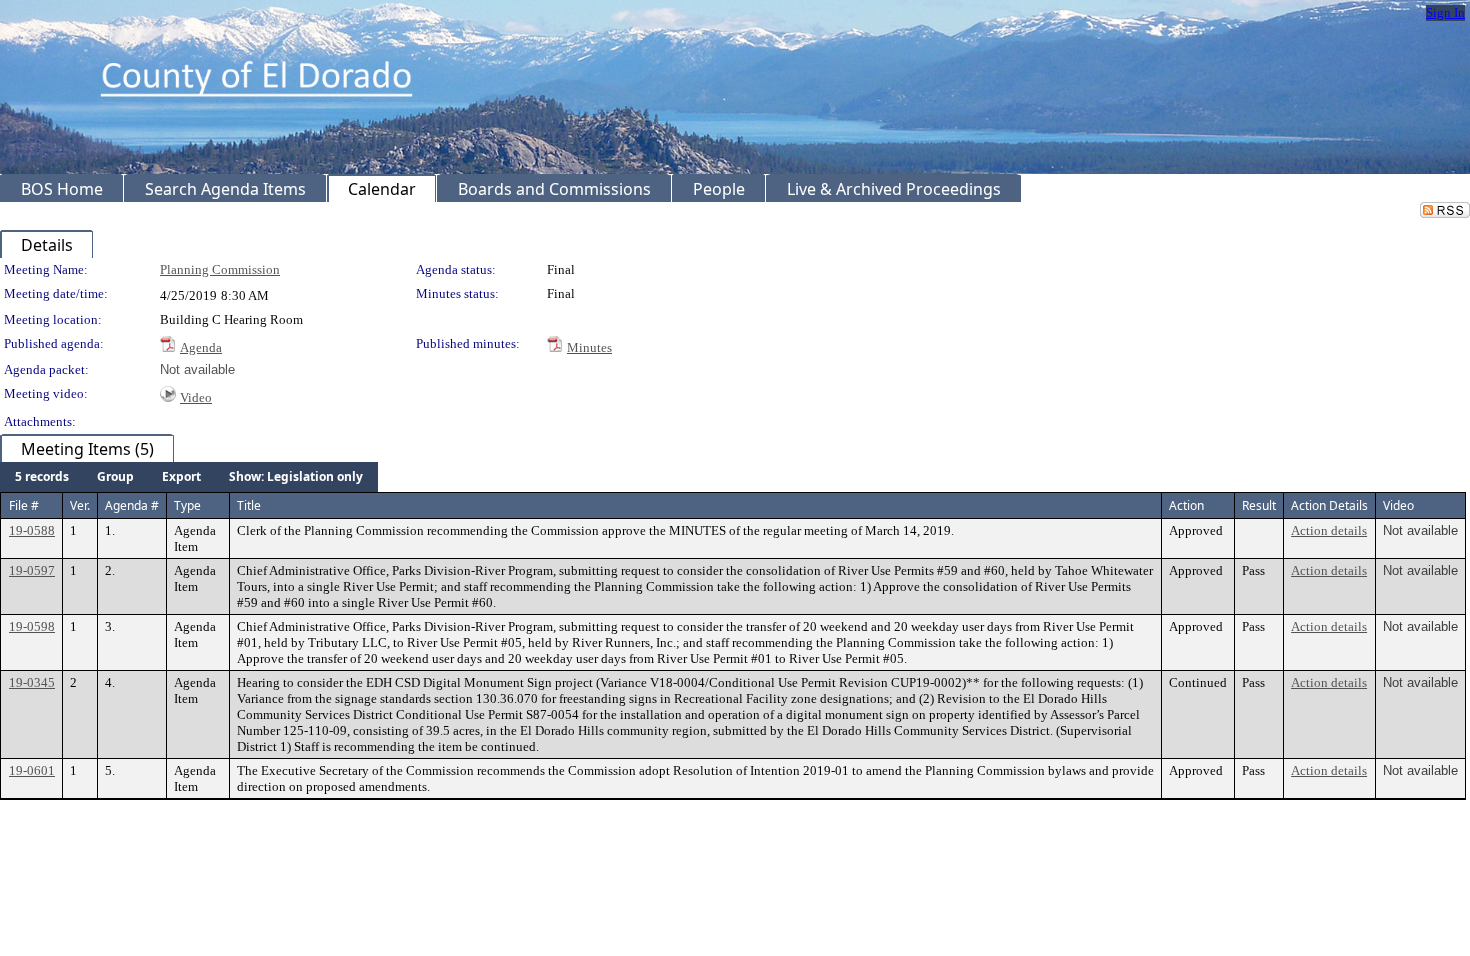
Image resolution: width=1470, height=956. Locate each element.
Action (1186, 505)
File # (24, 505)
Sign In (1445, 12)
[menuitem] (42, 477)
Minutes (589, 347)
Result (1259, 505)
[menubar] (189, 477)
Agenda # (132, 505)
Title (249, 505)
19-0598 (32, 626)
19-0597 (32, 570)
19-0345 (32, 682)
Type (187, 505)
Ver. (80, 505)
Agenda (201, 347)
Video (196, 397)
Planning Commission (220, 269)
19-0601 (32, 770)
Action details (1329, 530)
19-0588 (32, 530)
